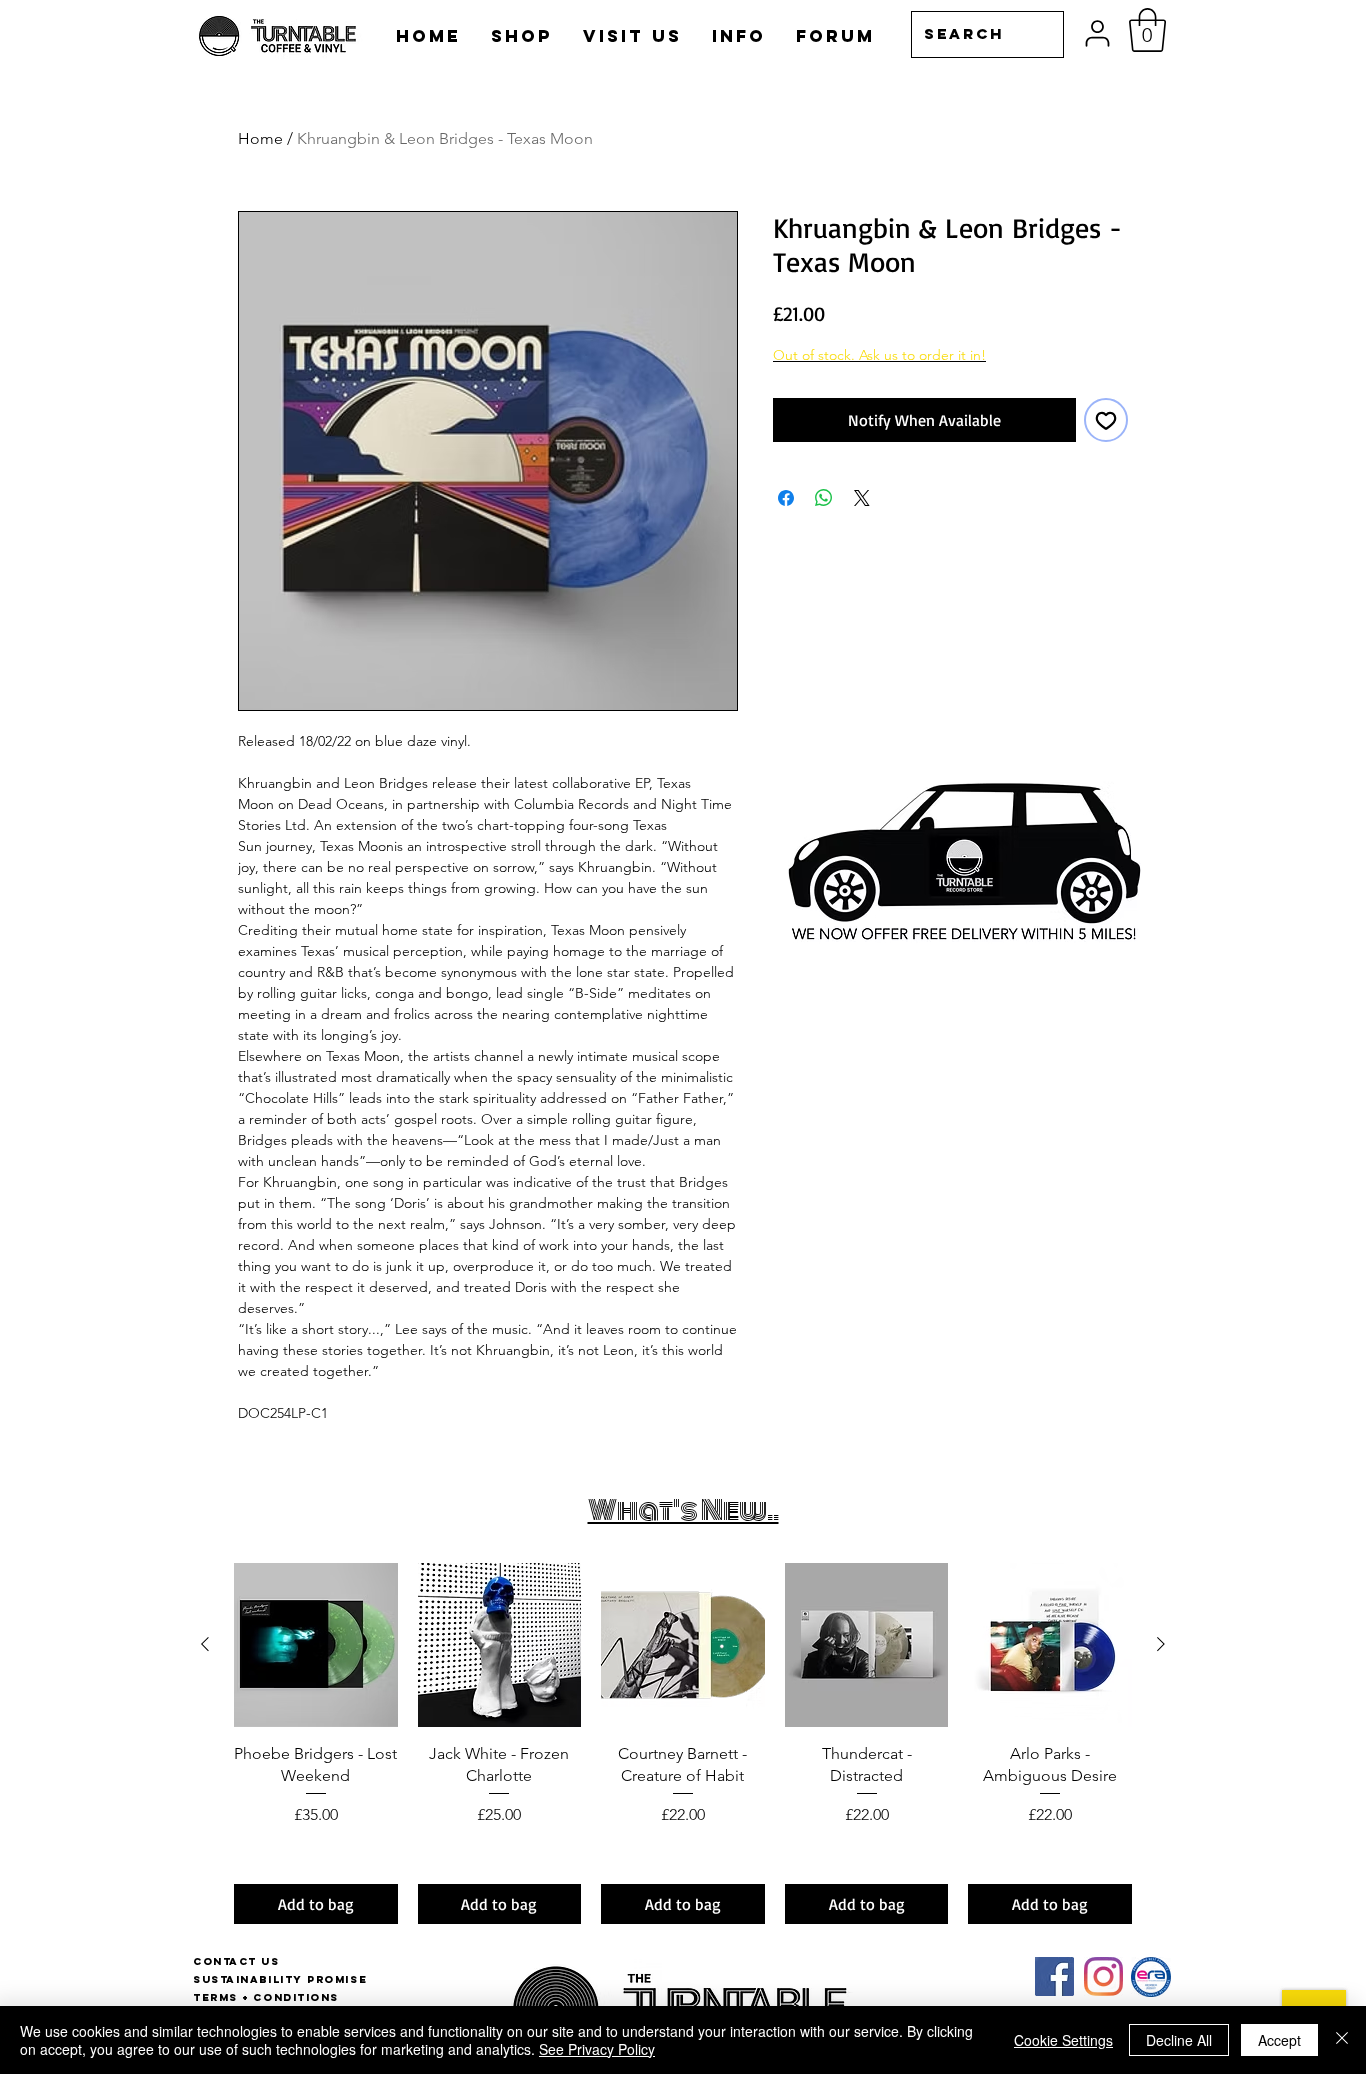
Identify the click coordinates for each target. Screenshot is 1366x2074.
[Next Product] (1161, 1644)
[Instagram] (1103, 1976)
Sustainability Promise (280, 1979)
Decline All (1179, 2040)
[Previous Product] (205, 1644)
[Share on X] (862, 498)
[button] (1147, 30)
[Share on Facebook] (786, 498)
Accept (1279, 2040)
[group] (683, 1743)
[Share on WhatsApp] (824, 498)
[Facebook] (1054, 1976)
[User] (1097, 33)
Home (260, 138)
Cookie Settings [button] (1063, 2040)
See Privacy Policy (597, 2049)
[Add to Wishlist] (1106, 420)
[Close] (1342, 2040)
